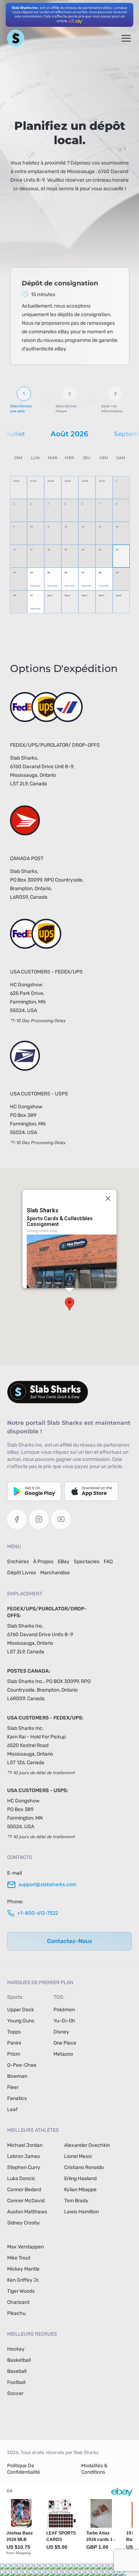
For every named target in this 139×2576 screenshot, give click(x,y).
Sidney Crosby (24, 2223)
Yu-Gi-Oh (64, 2021)
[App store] (91, 1491)
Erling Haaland (80, 2178)
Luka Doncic (21, 2178)
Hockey (16, 2349)
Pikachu (16, 2313)
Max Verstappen (25, 2247)
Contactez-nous (70, 1941)
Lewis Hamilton (81, 2212)
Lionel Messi (78, 2156)
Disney (61, 2032)
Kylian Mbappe (80, 2190)
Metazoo (63, 2054)
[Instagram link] (39, 1519)
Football (16, 2382)
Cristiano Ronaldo (84, 2167)
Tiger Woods (21, 2291)
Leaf (12, 2109)
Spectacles (87, 1562)
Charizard (18, 2302)
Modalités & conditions (94, 2469)
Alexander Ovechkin (87, 2145)
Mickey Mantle (23, 2269)
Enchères (18, 1562)
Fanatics (17, 2098)
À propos (43, 1562)
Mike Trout (19, 2258)
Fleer (13, 2087)
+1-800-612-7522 (38, 1913)
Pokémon (64, 2010)
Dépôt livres (22, 1573)
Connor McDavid (26, 2201)
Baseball (17, 2371)
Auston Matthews (27, 2212)
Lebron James (24, 2156)
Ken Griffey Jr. (23, 2280)
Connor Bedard (24, 2190)
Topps (14, 2032)
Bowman (17, 2076)
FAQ (108, 1562)
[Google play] (34, 1491)
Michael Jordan (25, 2145)
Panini (14, 2043)
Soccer (15, 2393)
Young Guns (21, 2021)
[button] (69, 1304)
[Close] (108, 1198)
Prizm (14, 2054)
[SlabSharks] (69, 1392)
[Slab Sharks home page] (16, 38)
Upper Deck (20, 2010)
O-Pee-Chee (22, 2065)
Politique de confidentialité (24, 2469)
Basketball (19, 2360)
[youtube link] (61, 1519)
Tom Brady (76, 2201)
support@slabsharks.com (47, 1885)
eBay (64, 1562)
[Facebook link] (17, 1519)
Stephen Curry (24, 2167)
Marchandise (55, 1573)
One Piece (65, 2043)
